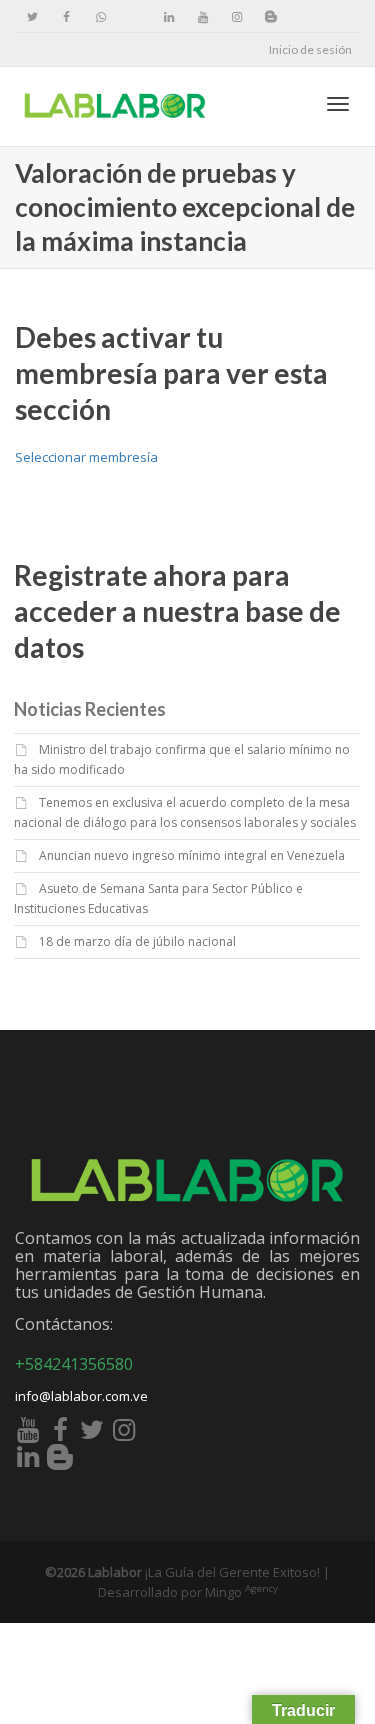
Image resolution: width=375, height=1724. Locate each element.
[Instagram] (236, 16)
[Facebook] (66, 16)
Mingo (241, 1592)
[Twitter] (32, 16)
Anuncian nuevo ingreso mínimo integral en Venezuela (192, 855)
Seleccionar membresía (86, 457)
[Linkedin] (168, 16)
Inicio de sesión (310, 49)
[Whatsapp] (100, 16)
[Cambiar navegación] (338, 104)
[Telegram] (134, 16)
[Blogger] (270, 16)
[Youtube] (202, 16)
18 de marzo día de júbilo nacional (137, 941)
